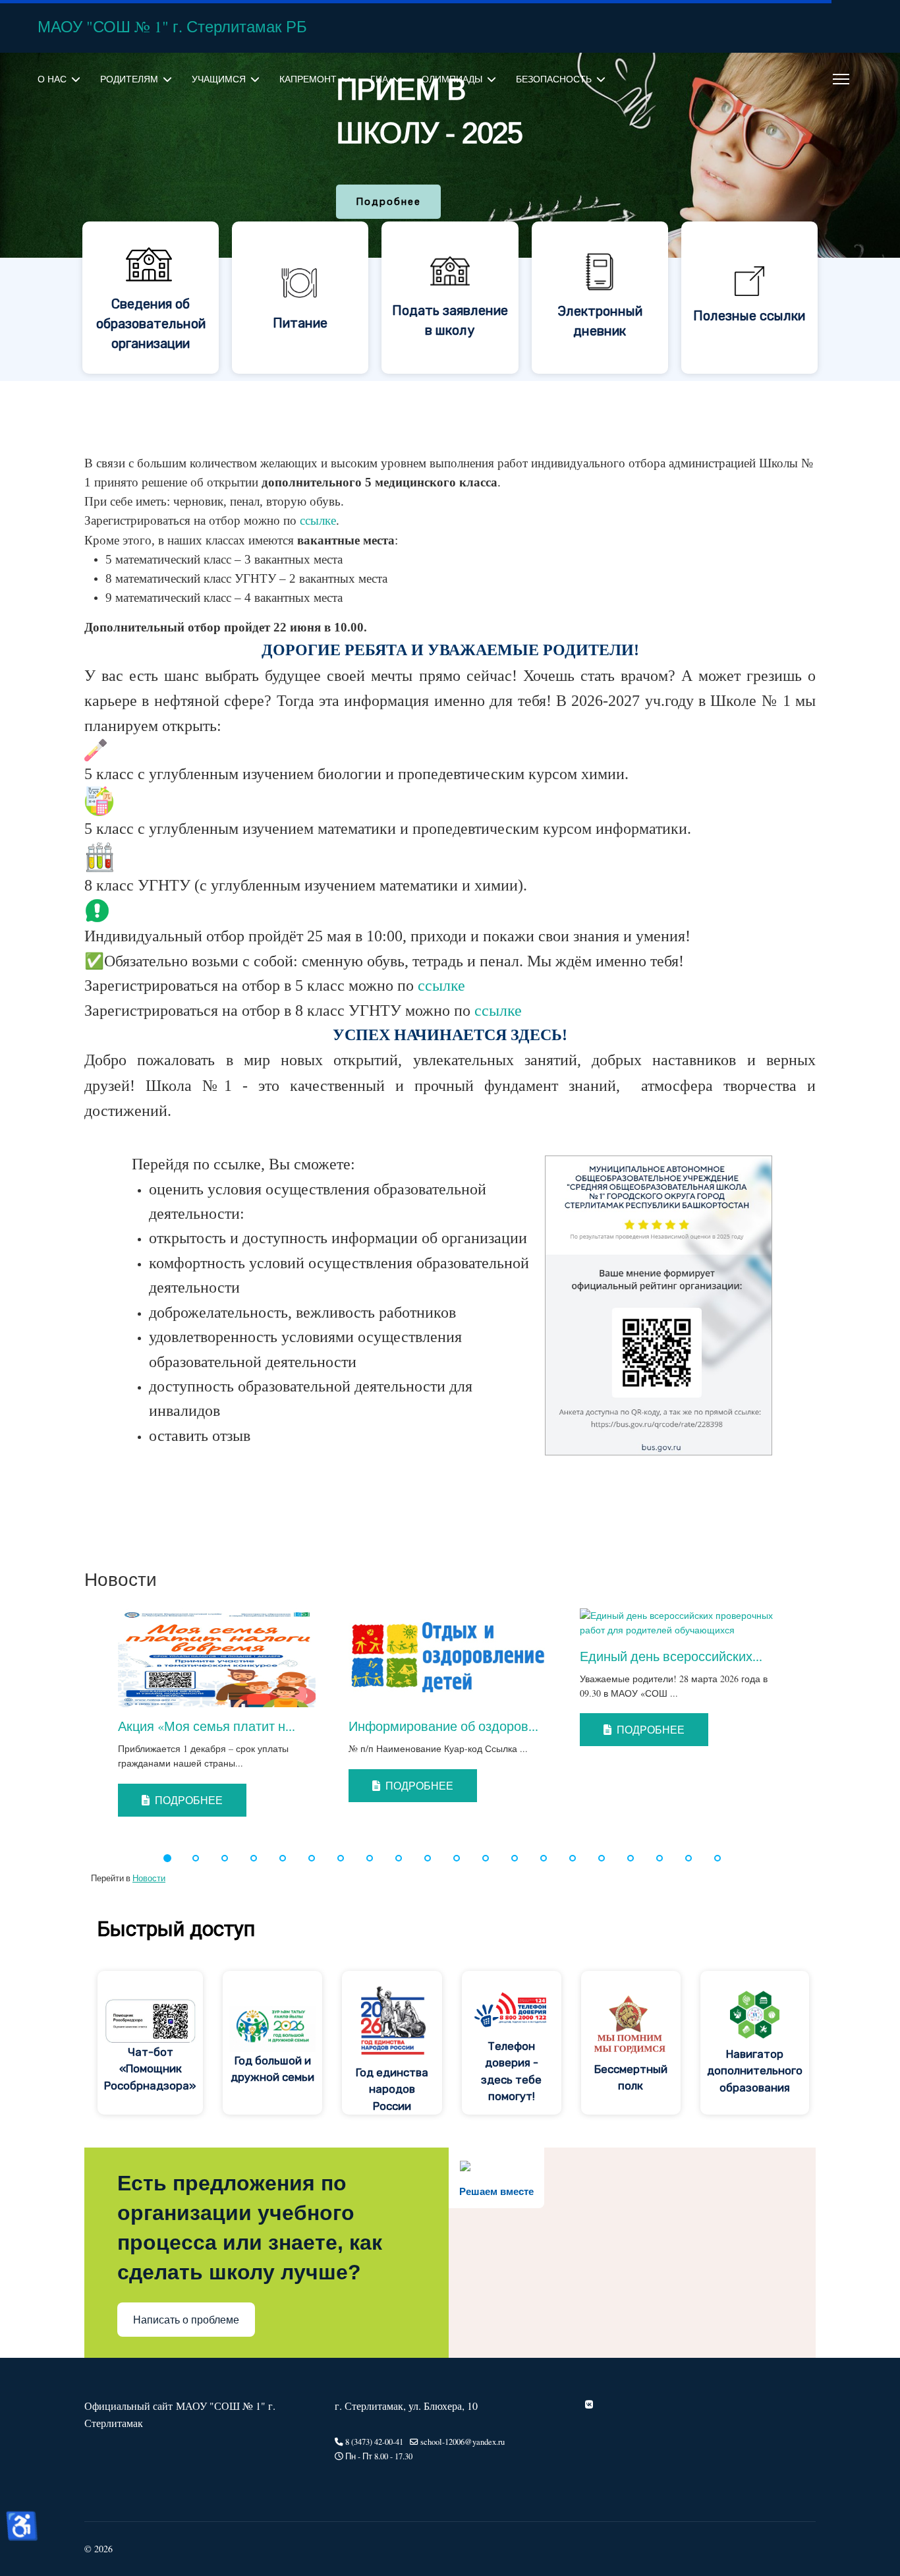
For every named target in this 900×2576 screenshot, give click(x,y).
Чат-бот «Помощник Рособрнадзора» (150, 2069)
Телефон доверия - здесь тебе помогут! (511, 2071)
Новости (149, 1878)
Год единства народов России (392, 2089)
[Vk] (589, 2404)
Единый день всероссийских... (671, 1656)
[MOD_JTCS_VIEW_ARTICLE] (220, 1658)
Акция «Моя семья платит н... (207, 1726)
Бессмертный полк (631, 2078)
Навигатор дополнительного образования (755, 2071)
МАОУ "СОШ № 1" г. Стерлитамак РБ (172, 26)
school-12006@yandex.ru (463, 2442)
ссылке (318, 520)
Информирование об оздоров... (443, 1726)
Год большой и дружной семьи (272, 2069)
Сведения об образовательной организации (151, 324)
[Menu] (841, 79)
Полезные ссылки (749, 316)
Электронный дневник (600, 321)
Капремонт (308, 79)
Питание (300, 323)
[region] (450, 217)
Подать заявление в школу (450, 320)
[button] (79, 1720)
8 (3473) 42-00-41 (374, 2442)
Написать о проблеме (186, 2320)
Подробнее (187, 1800)
